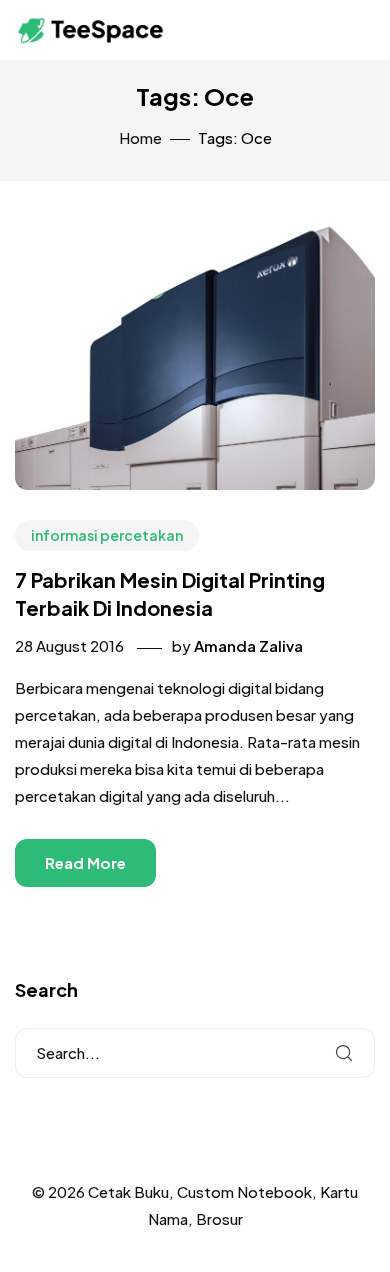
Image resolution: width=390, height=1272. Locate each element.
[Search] (344, 1053)
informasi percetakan (107, 535)
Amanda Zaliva (248, 645)
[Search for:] (195, 1053)
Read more (85, 862)
